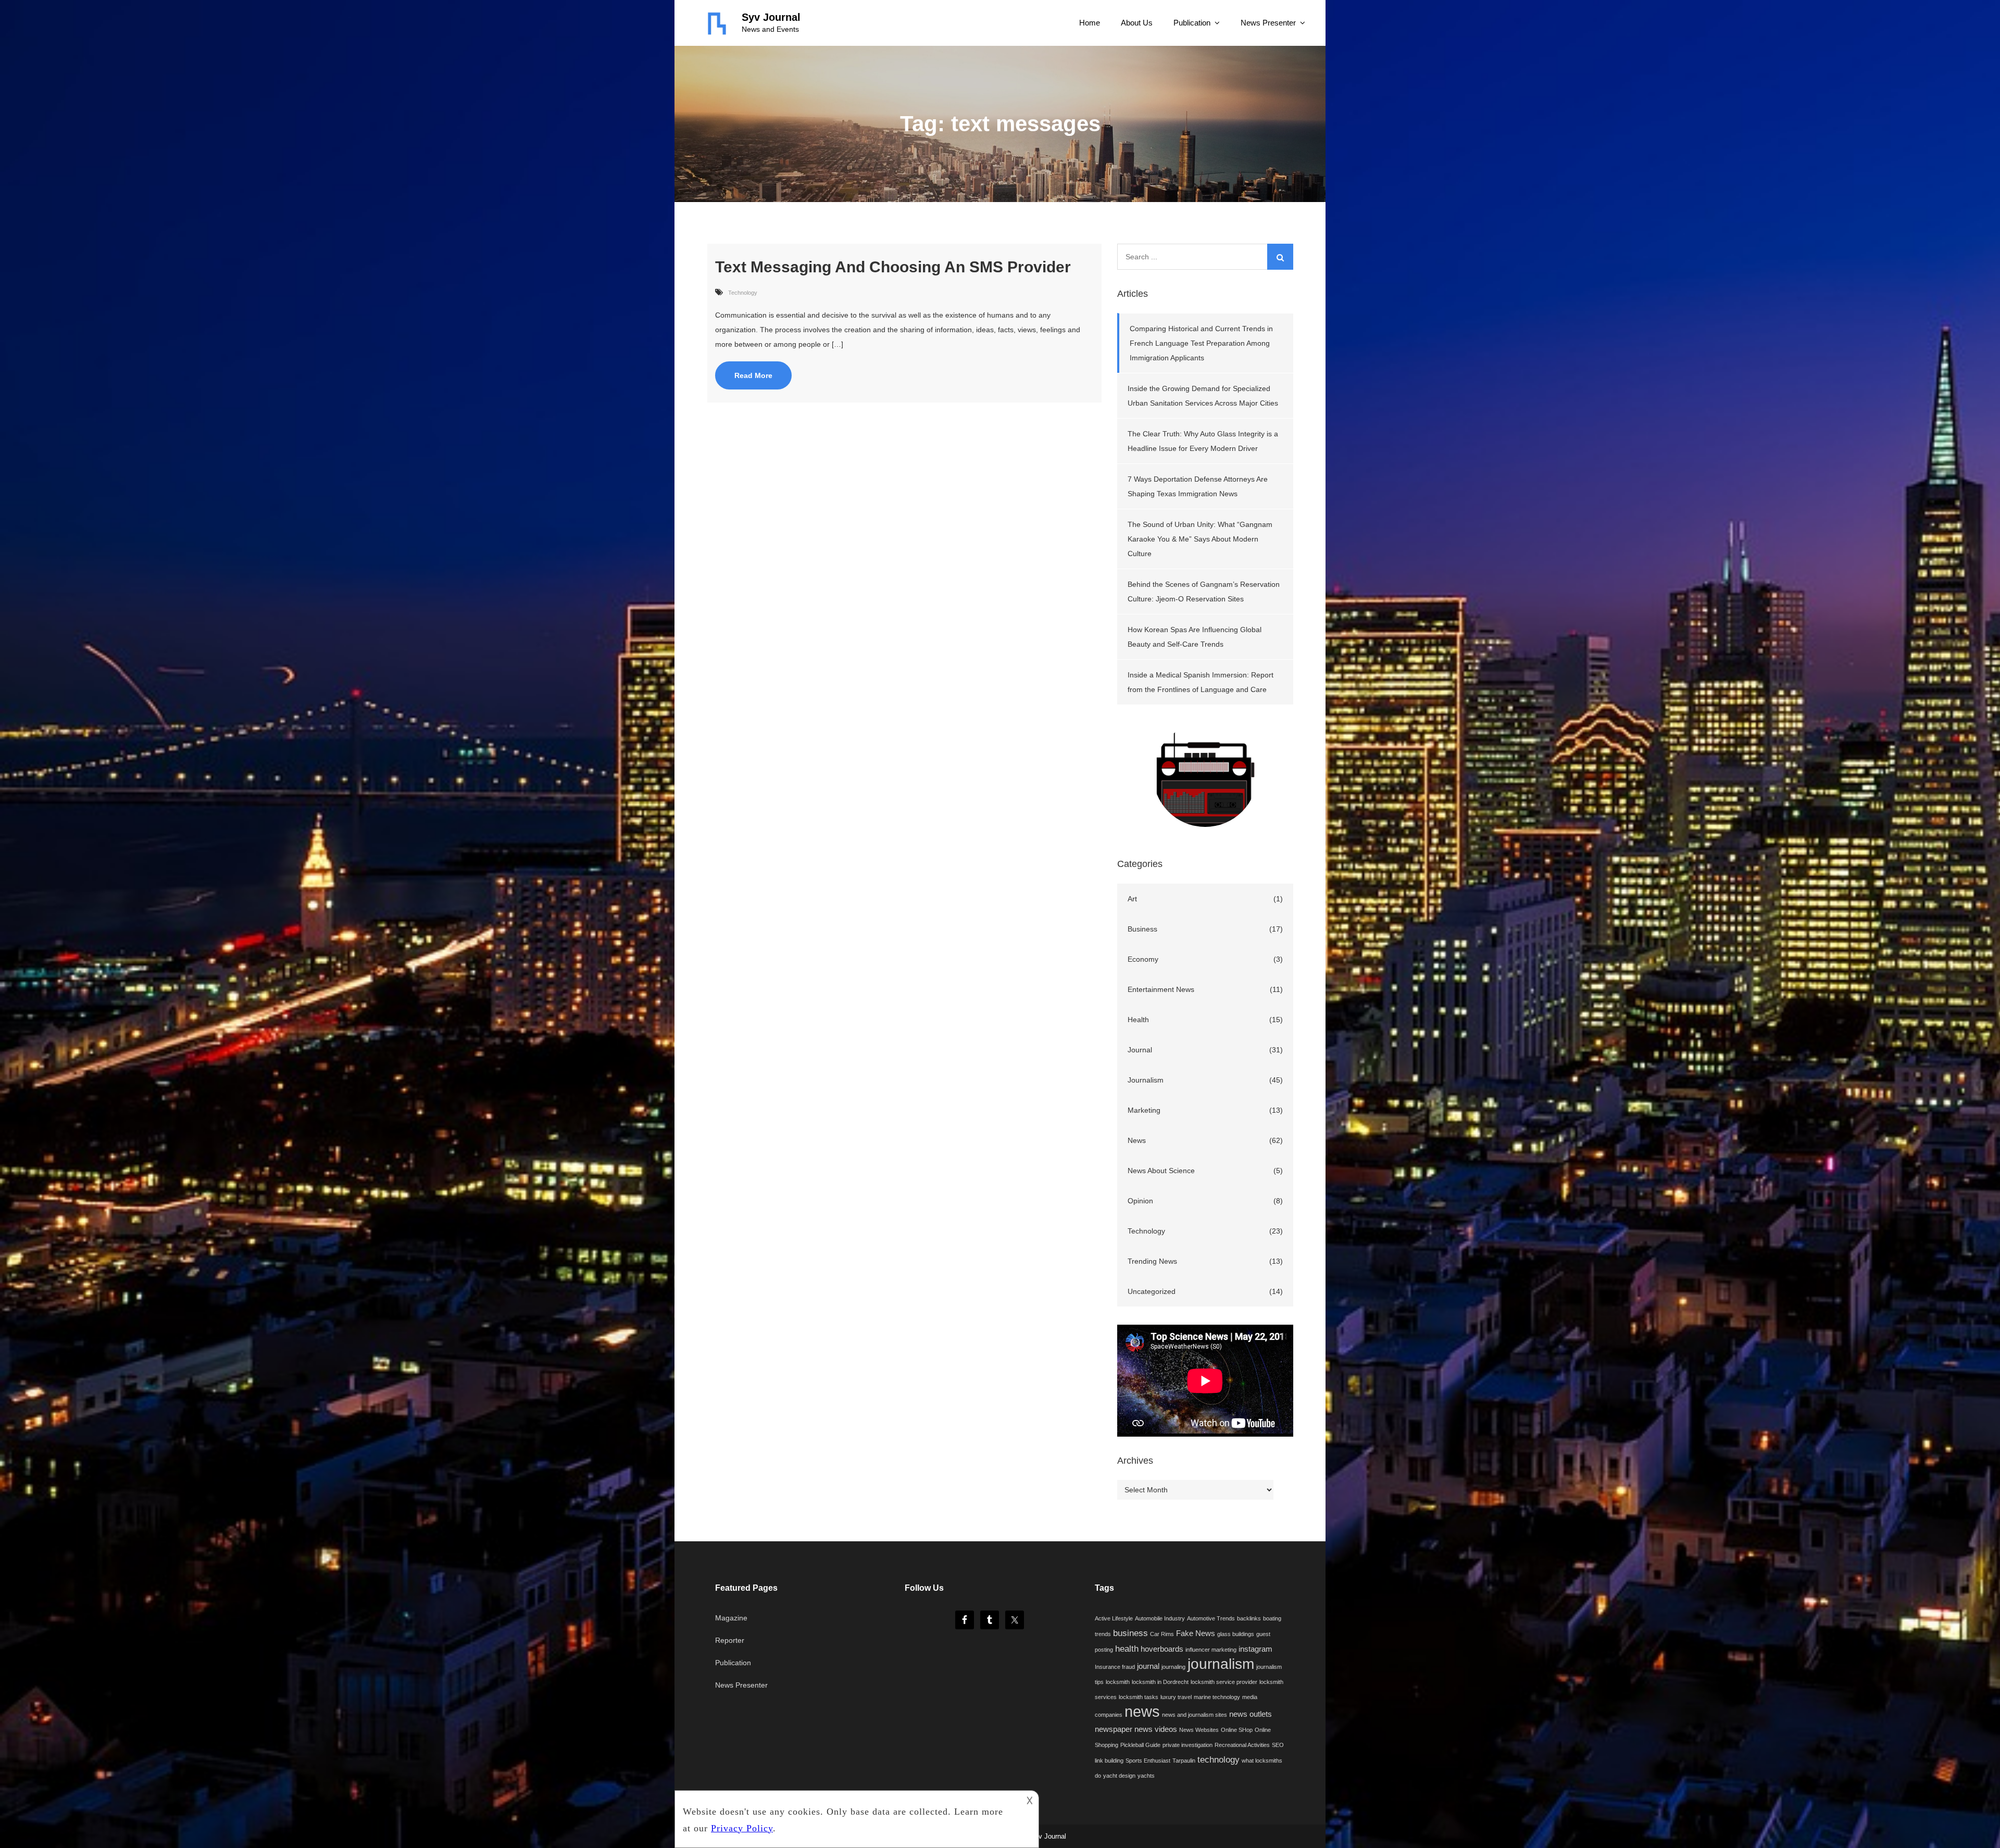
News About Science (1161, 1171)
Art (1132, 899)
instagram (1255, 1649)
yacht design (1119, 1776)
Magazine (731, 1618)
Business (1142, 929)
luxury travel (1176, 1697)
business (1130, 1633)
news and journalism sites (1195, 1715)
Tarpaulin (1184, 1761)
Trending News (1152, 1261)
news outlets (1251, 1714)
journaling (1173, 1667)
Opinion (1140, 1201)
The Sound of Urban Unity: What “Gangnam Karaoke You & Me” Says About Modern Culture (1200, 539)
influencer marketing (1211, 1650)
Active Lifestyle (1114, 1618)
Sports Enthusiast (1148, 1761)
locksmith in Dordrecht (1160, 1682)
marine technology (1217, 1697)
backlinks (1249, 1618)
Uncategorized (1152, 1291)
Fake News (1196, 1633)
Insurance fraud (1115, 1667)
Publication (1192, 23)
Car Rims (1162, 1634)
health (1127, 1649)
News (1137, 1140)
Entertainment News (1161, 989)
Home (1090, 23)
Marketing (1144, 1110)
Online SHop (1237, 1730)
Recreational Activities (1242, 1745)
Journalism (1146, 1080)
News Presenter (1268, 23)
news (1142, 1711)
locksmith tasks (1139, 1697)
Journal (1140, 1050)
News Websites (1199, 1730)
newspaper (1114, 1729)
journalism (1221, 1664)
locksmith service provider (1224, 1682)
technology (1218, 1759)
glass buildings (1236, 1634)
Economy (1143, 959)
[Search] (1280, 257)
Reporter (730, 1640)
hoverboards (1162, 1649)
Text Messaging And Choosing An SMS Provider (893, 267)
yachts (1146, 1776)
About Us (1137, 23)
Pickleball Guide (1140, 1745)
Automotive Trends (1211, 1618)
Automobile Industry (1160, 1618)
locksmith (1118, 1682)
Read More (753, 375)
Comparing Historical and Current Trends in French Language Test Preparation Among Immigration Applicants (1201, 343)
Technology (743, 293)
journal (1148, 1666)
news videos (1156, 1729)
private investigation (1187, 1745)
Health (1138, 1020)
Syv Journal (771, 17)
